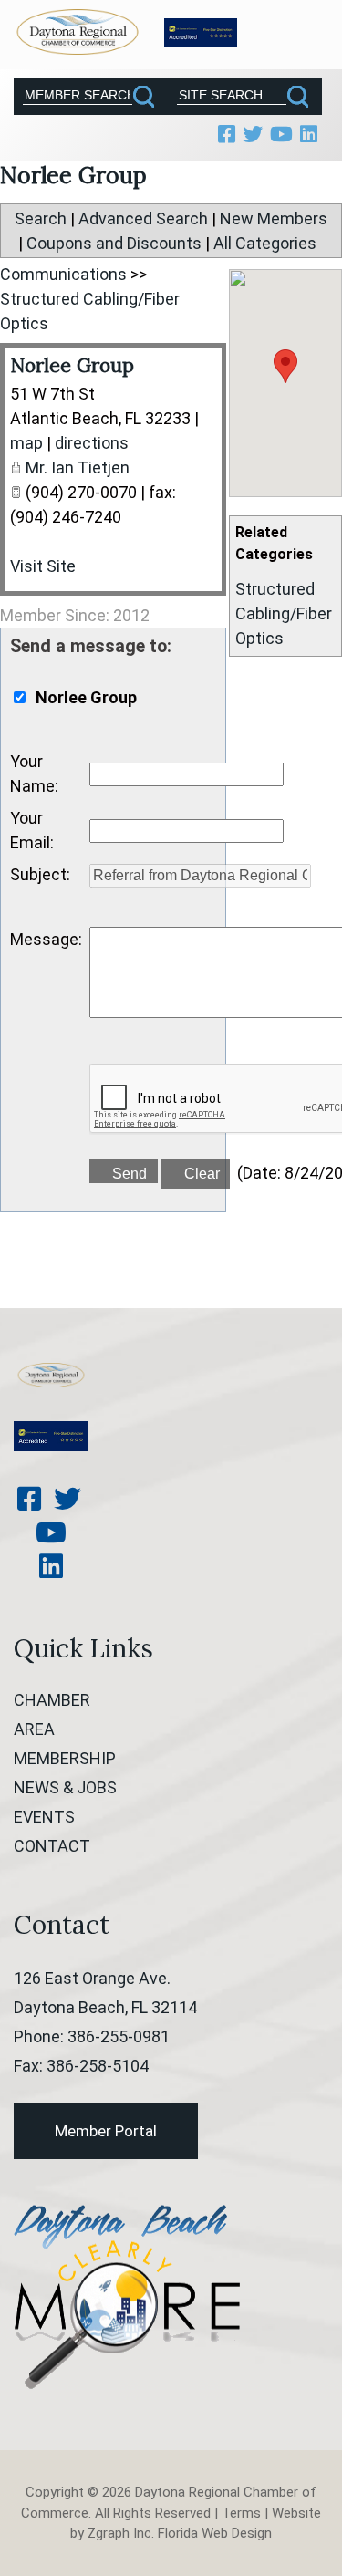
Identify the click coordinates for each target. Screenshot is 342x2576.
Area (34, 1729)
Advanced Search (143, 218)
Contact (52, 1846)
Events (44, 1817)
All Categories (265, 243)
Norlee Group (72, 365)
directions (92, 443)
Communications (63, 274)
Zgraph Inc (119, 2533)
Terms (241, 2513)
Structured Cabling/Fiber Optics (284, 613)
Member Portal (106, 2131)
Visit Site (43, 566)
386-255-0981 (119, 2036)
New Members (274, 218)
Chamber (52, 1700)
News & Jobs (65, 1787)
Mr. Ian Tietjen (78, 467)
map (26, 443)
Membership (65, 1758)
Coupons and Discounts (114, 243)
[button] (285, 366)
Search (41, 218)
